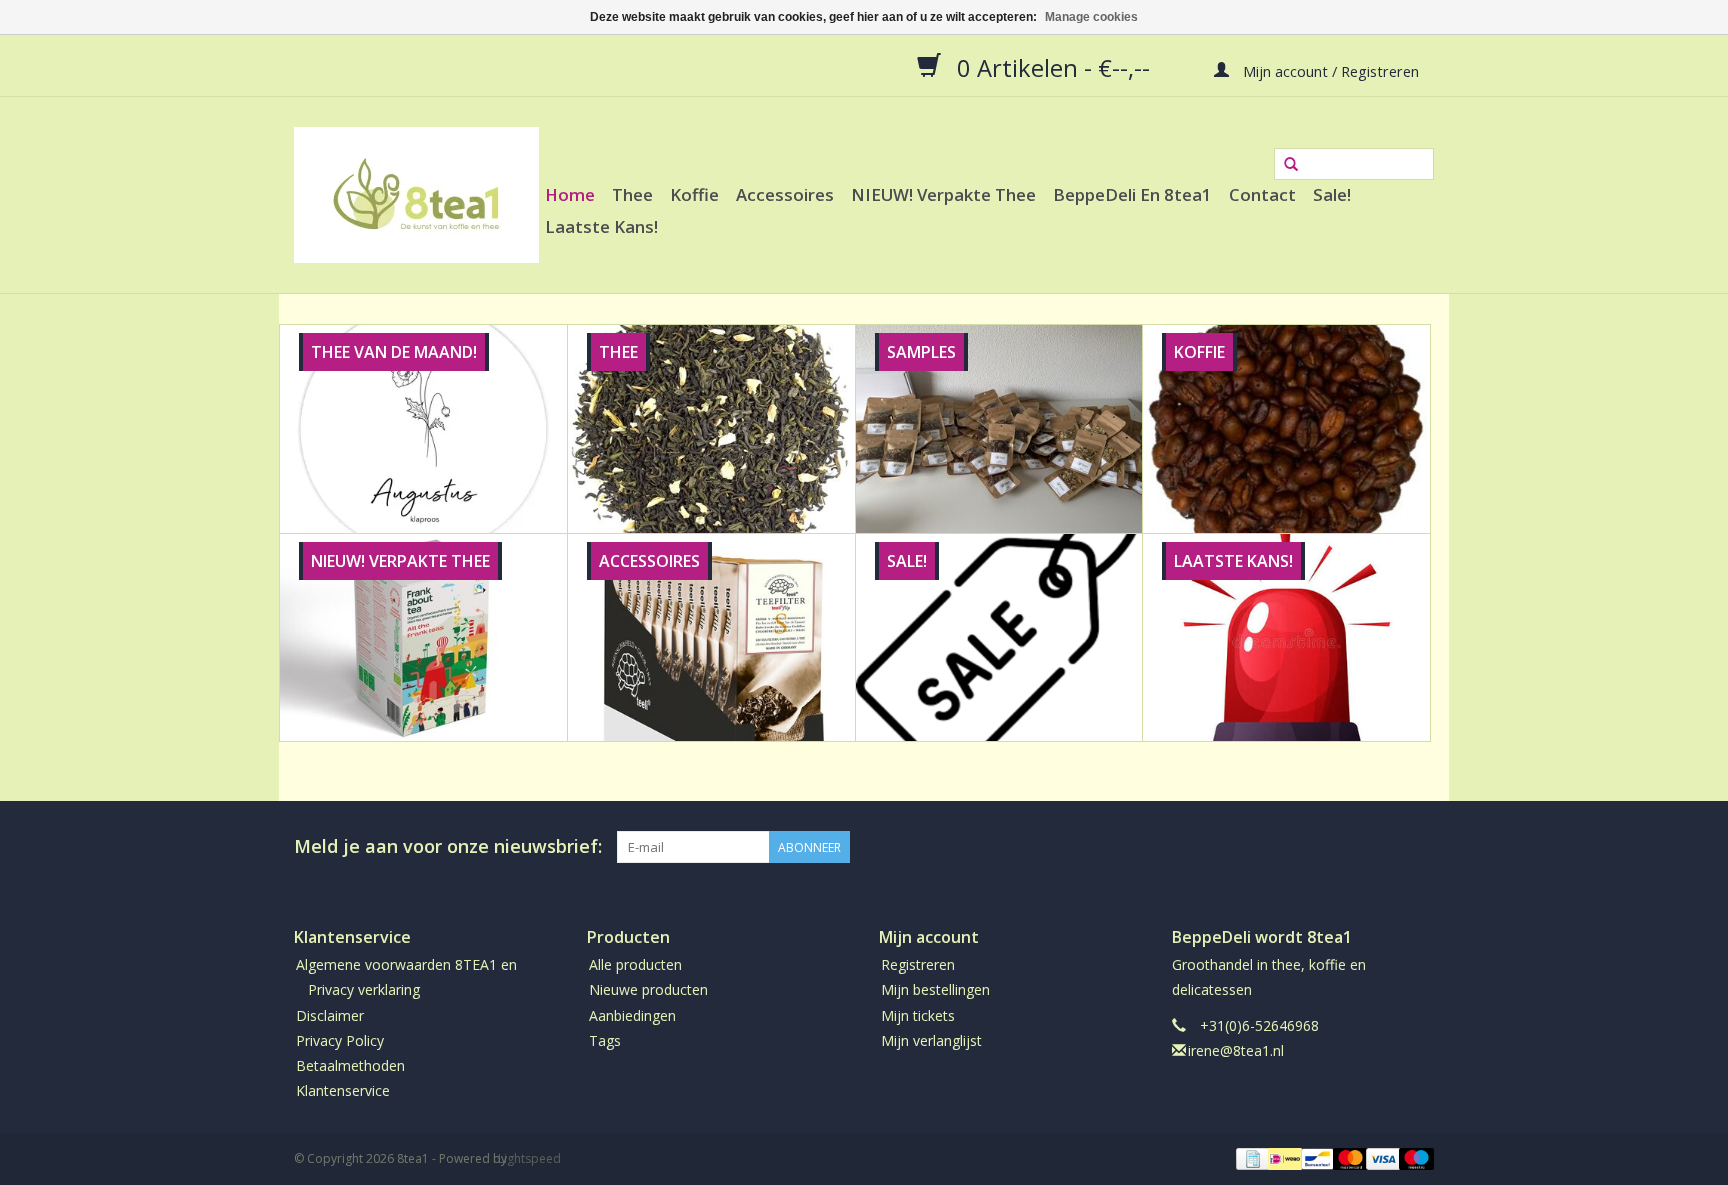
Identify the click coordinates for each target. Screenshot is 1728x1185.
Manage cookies (1091, 17)
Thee (632, 194)
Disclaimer (330, 1015)
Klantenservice (343, 1090)
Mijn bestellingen (935, 989)
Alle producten (635, 964)
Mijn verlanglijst (931, 1040)
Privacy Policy (340, 1040)
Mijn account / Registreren (1329, 70)
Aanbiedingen (632, 1015)
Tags (605, 1040)
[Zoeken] (1291, 165)
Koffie (694, 194)
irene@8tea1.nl (1236, 1050)
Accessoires (785, 194)
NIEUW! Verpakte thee (943, 194)
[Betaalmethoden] (1251, 1158)
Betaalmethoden (350, 1065)
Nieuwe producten (648, 989)
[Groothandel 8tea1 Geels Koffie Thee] (416, 195)
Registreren (918, 964)
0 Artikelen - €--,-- (1053, 67)
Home (570, 194)
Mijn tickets (918, 1015)
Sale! (1332, 194)
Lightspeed (529, 1158)
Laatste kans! (601, 226)
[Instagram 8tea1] (1418, 847)
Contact (1262, 194)
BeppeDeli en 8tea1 (1132, 194)
